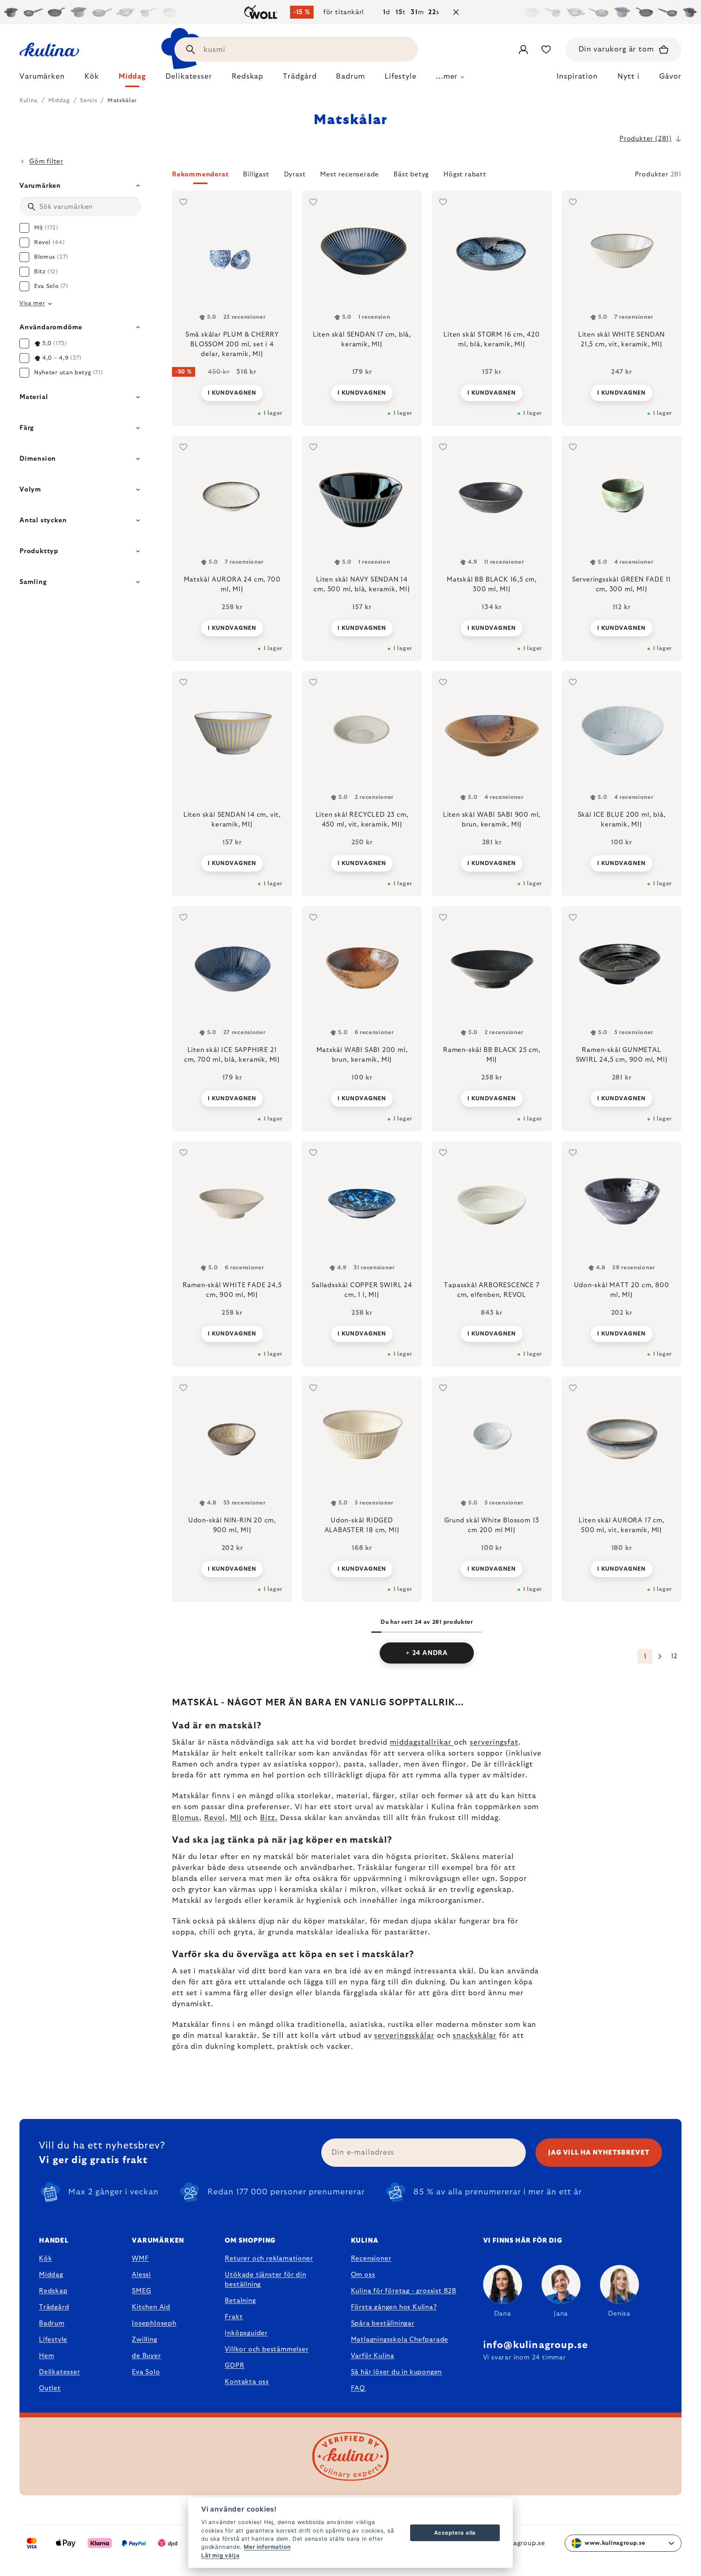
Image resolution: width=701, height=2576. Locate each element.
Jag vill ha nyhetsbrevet (599, 2153)
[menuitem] (42, 79)
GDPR (234, 2366)
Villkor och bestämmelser (267, 2349)
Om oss (363, 2275)
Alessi (141, 2275)
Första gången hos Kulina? (394, 2307)
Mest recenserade (349, 174)
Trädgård (54, 2307)
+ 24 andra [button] (427, 1653)
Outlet (50, 2388)
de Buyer (146, 2356)
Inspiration (577, 77)
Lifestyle (53, 2340)
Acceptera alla (455, 2533)
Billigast (256, 174)
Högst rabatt (465, 174)
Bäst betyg (411, 174)
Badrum (52, 2323)
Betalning (240, 2301)
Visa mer (32, 303)
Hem (46, 2356)
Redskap (53, 2291)
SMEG (141, 2291)
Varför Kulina (373, 2356)
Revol (215, 1818)
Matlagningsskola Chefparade (400, 2340)
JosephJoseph (154, 2323)
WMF (140, 2258)
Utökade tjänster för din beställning (265, 2280)
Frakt (234, 2317)
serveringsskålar (404, 2036)
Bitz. (269, 1818)
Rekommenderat (200, 174)
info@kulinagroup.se (536, 2345)
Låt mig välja (220, 2555)
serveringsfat (494, 1743)
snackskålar (475, 2036)
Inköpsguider (246, 2333)
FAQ (358, 2388)
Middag (51, 2275)
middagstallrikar (422, 1743)
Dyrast (295, 174)
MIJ (236, 1818)
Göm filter (46, 161)
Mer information (267, 2547)
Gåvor (671, 77)
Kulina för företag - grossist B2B (404, 2291)
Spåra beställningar (383, 2323)
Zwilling (144, 2340)
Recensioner (371, 2258)
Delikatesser (60, 2372)
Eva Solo (146, 2372)
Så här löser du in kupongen (397, 2372)
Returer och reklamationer (269, 2258)
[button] (427, 177)
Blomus (186, 1818)
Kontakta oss (247, 2382)
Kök (45, 2258)
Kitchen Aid (151, 2307)
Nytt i (628, 77)
